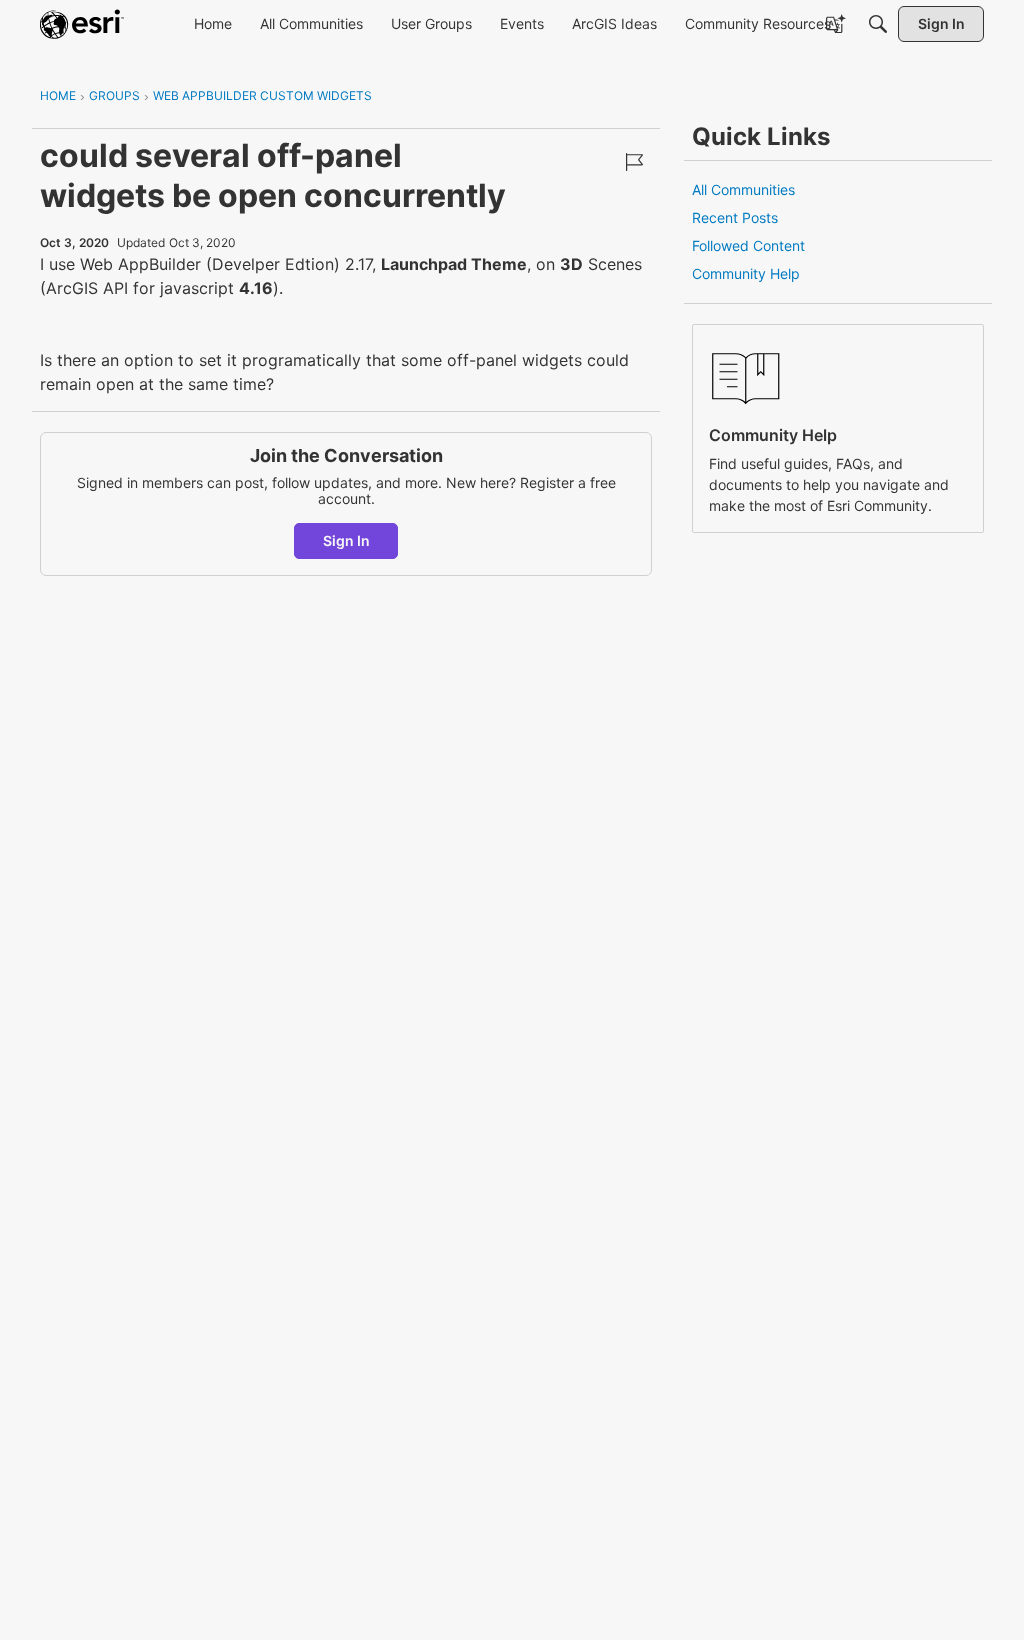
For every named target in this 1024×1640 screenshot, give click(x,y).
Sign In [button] (346, 540)
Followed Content (748, 245)
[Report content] (634, 162)
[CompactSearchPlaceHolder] (878, 24)
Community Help (746, 273)
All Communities (743, 189)
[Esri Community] (82, 24)
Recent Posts (735, 217)
